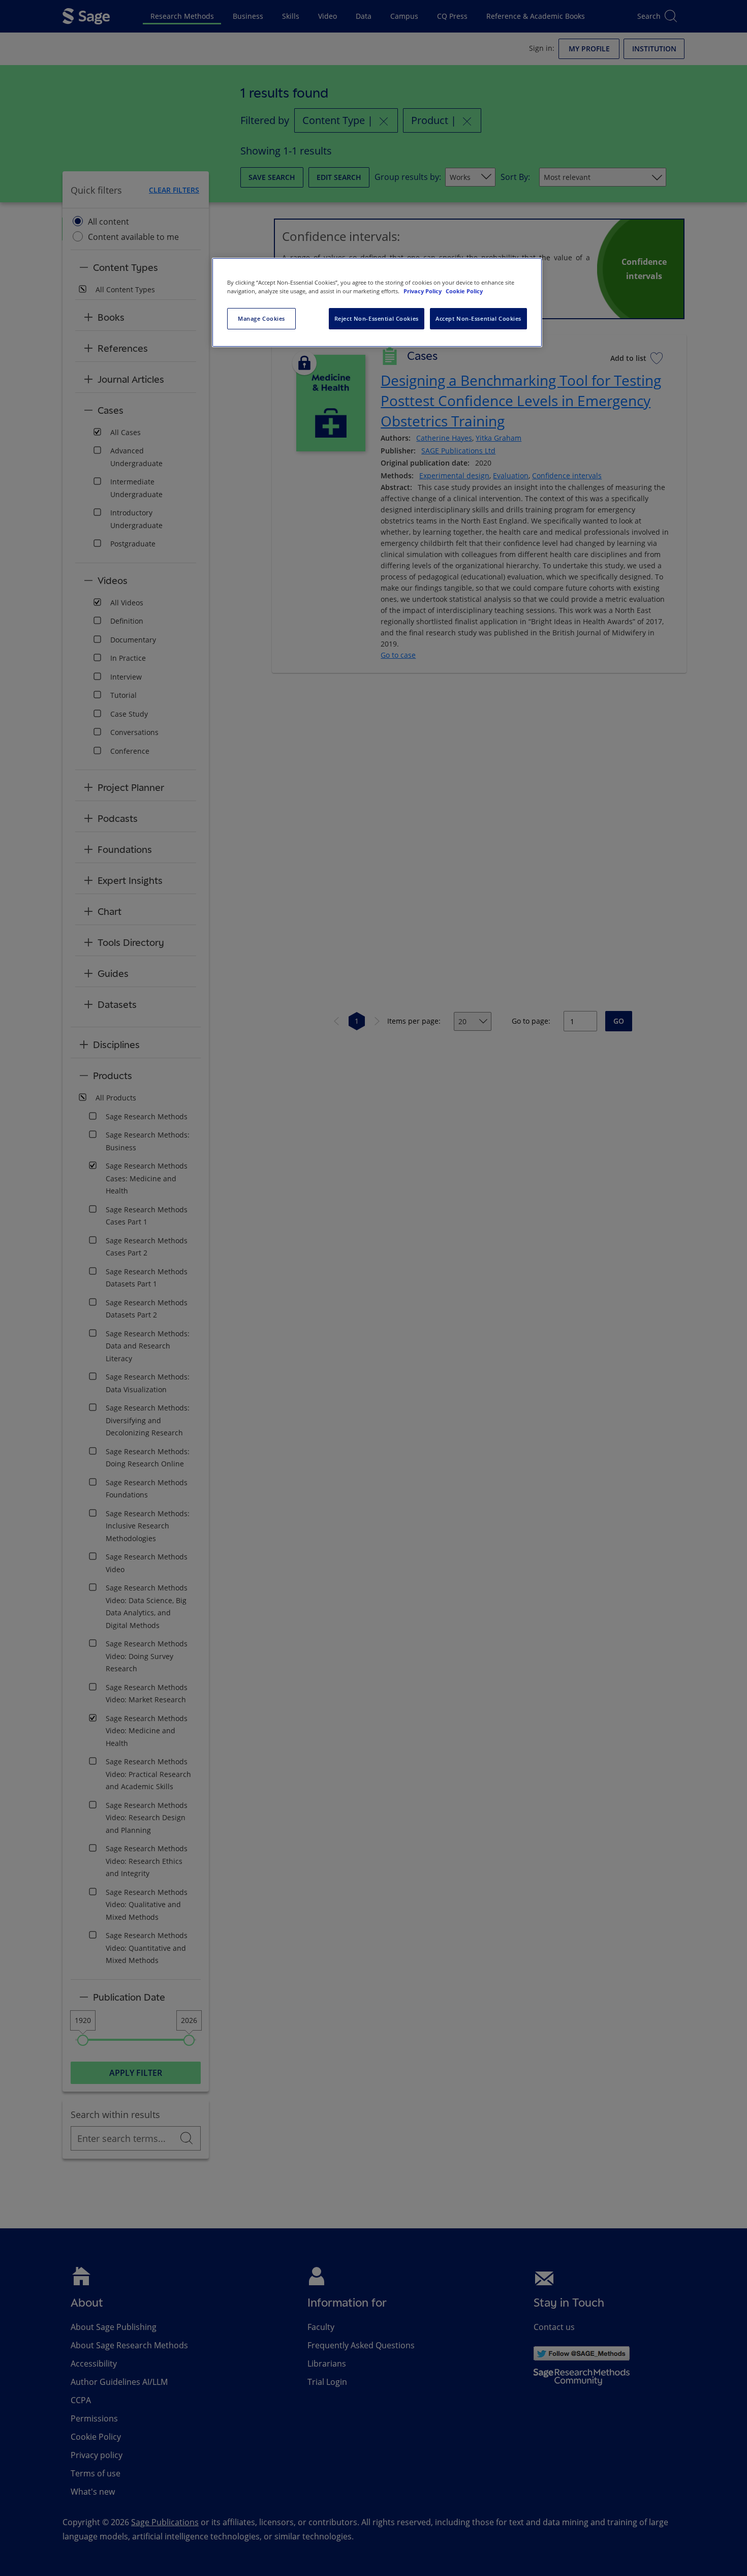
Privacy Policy (423, 291)
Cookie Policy (464, 291)
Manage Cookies (261, 318)
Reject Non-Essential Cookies (377, 318)
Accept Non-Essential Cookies (478, 318)
